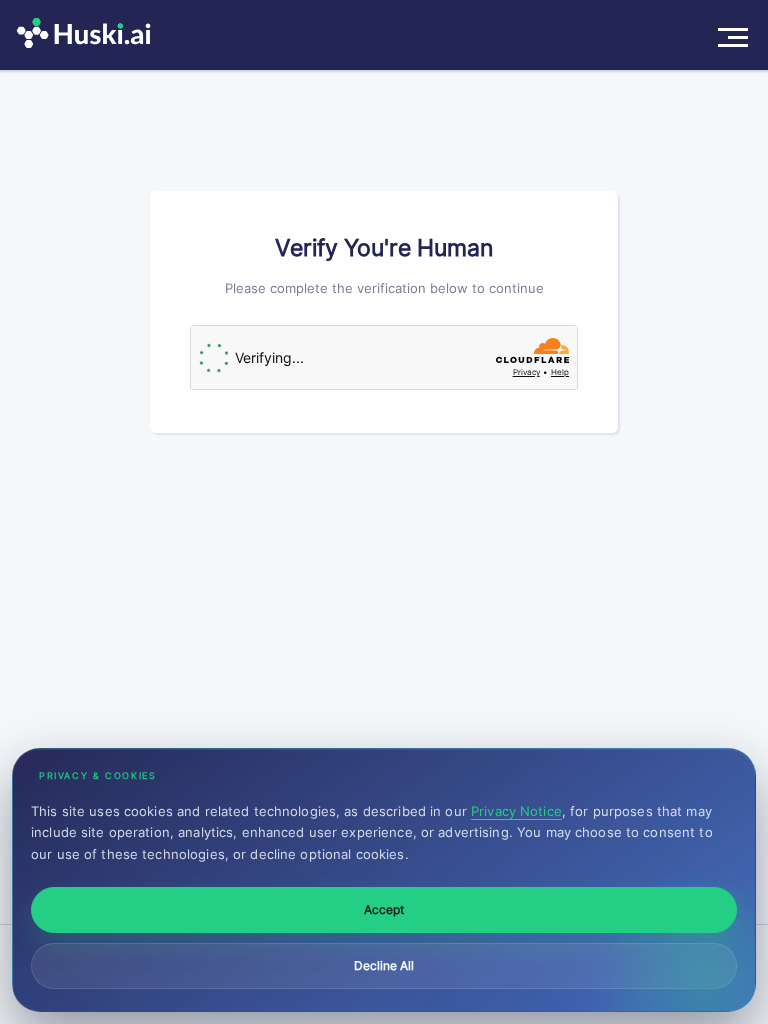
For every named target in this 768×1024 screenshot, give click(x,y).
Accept (384, 909)
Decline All (384, 965)
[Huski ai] (89, 35)
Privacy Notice (516, 811)
